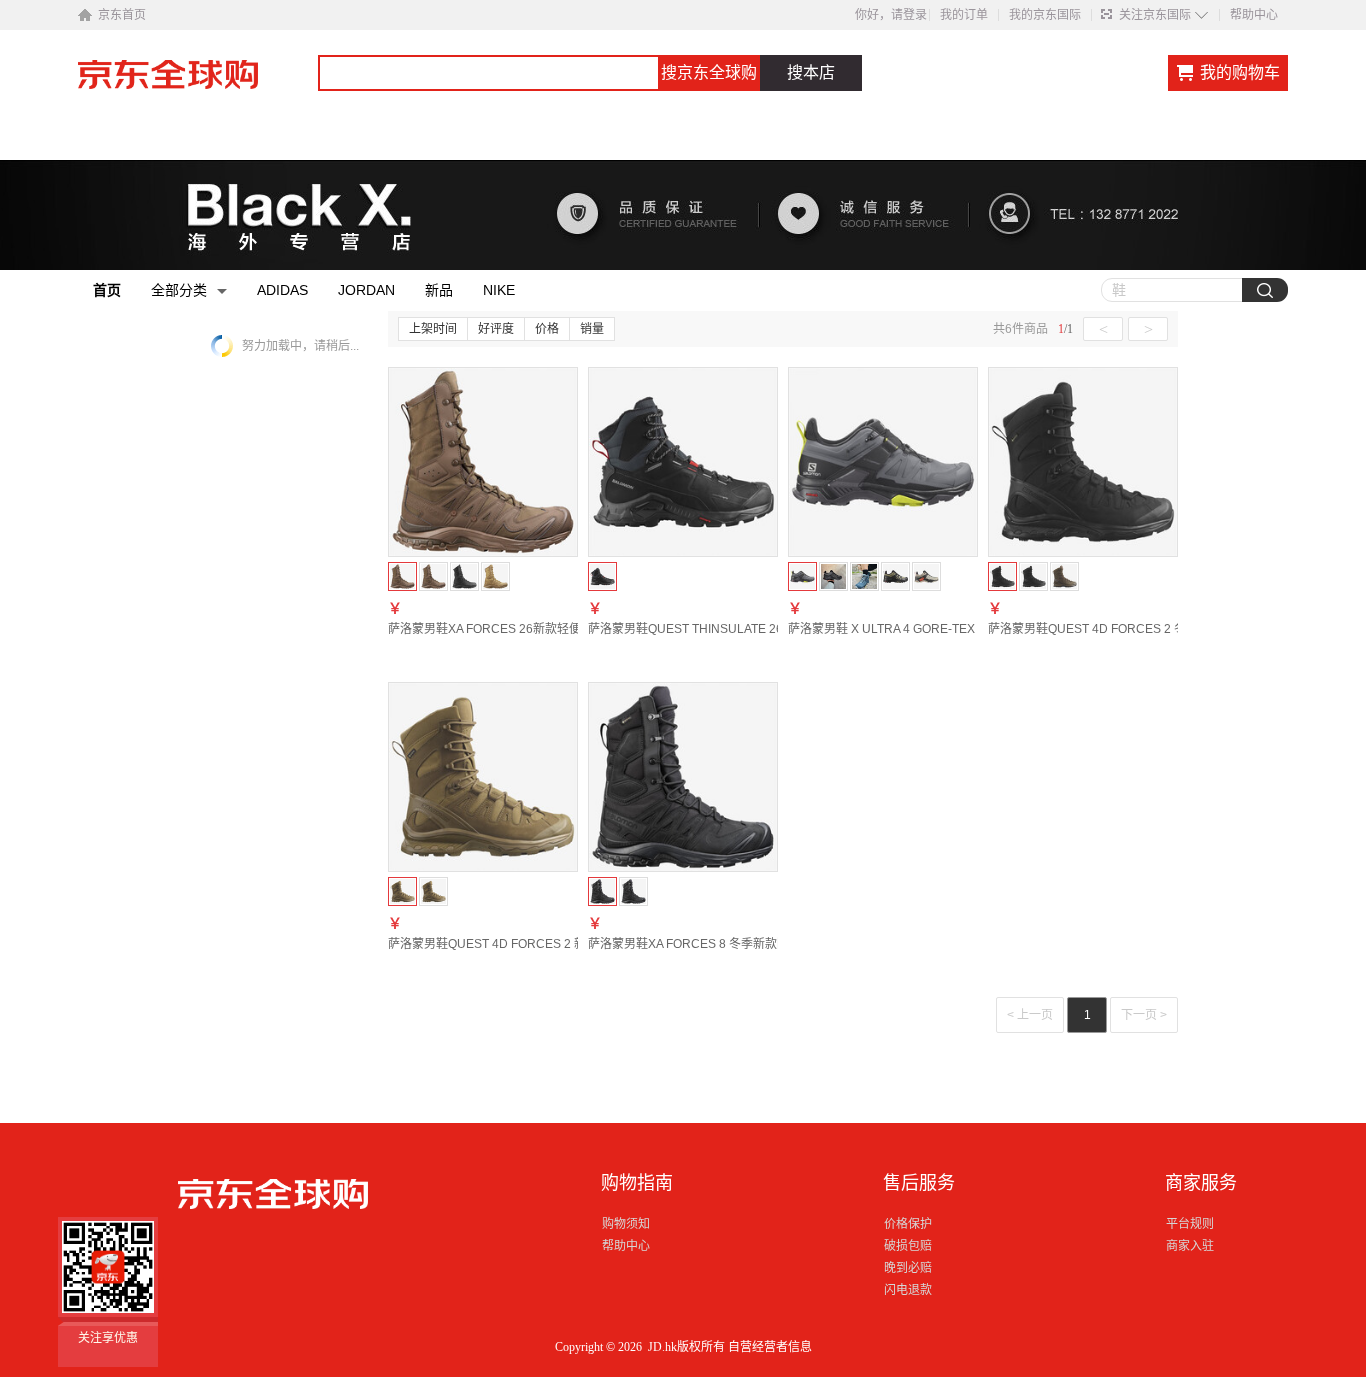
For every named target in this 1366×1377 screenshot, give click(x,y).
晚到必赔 (908, 1268)
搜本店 (811, 72)
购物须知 (626, 1224)
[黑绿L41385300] (895, 576)
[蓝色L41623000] (864, 576)
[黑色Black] (464, 576)
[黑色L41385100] (833, 576)
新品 (439, 290)
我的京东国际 (1045, 15)
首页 (107, 290)
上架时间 (433, 329)
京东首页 (122, 15)
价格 (547, 329)
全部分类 (179, 290)
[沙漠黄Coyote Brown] (495, 576)
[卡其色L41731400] (926, 576)
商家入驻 (1190, 1246)
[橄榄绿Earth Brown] (1064, 576)
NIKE (499, 290)
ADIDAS (282, 290)
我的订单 (964, 15)
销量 (592, 329)
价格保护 (908, 1224)
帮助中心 (1254, 15)
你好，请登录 (891, 15)
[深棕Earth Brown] (433, 576)
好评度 (496, 329)
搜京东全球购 (709, 72)
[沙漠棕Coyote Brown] (433, 891)
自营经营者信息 (770, 1347)
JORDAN (366, 290)
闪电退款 (908, 1290)
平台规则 (1190, 1224)
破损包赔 (908, 1246)
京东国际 (198, 84)
